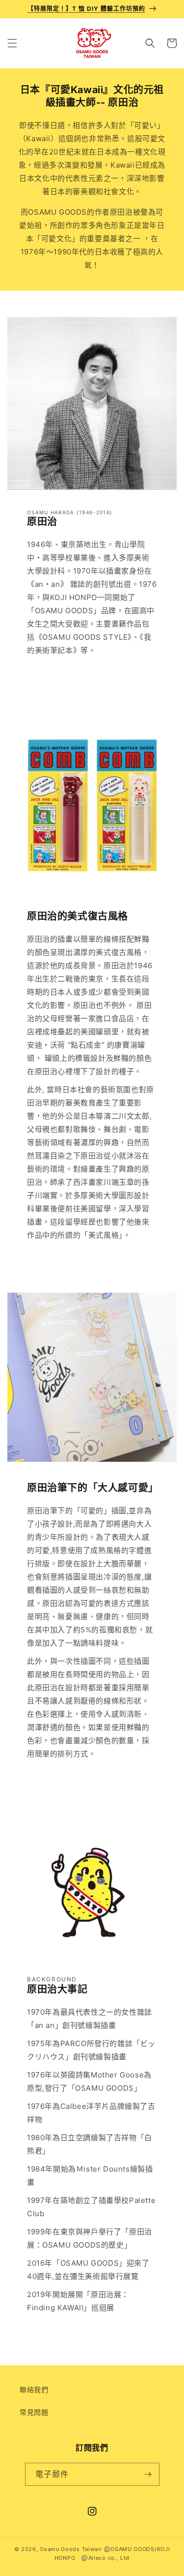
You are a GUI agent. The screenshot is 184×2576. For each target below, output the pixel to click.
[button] (12, 43)
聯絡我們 (34, 2389)
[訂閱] (148, 2474)
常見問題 (34, 2412)
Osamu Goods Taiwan (71, 2549)
